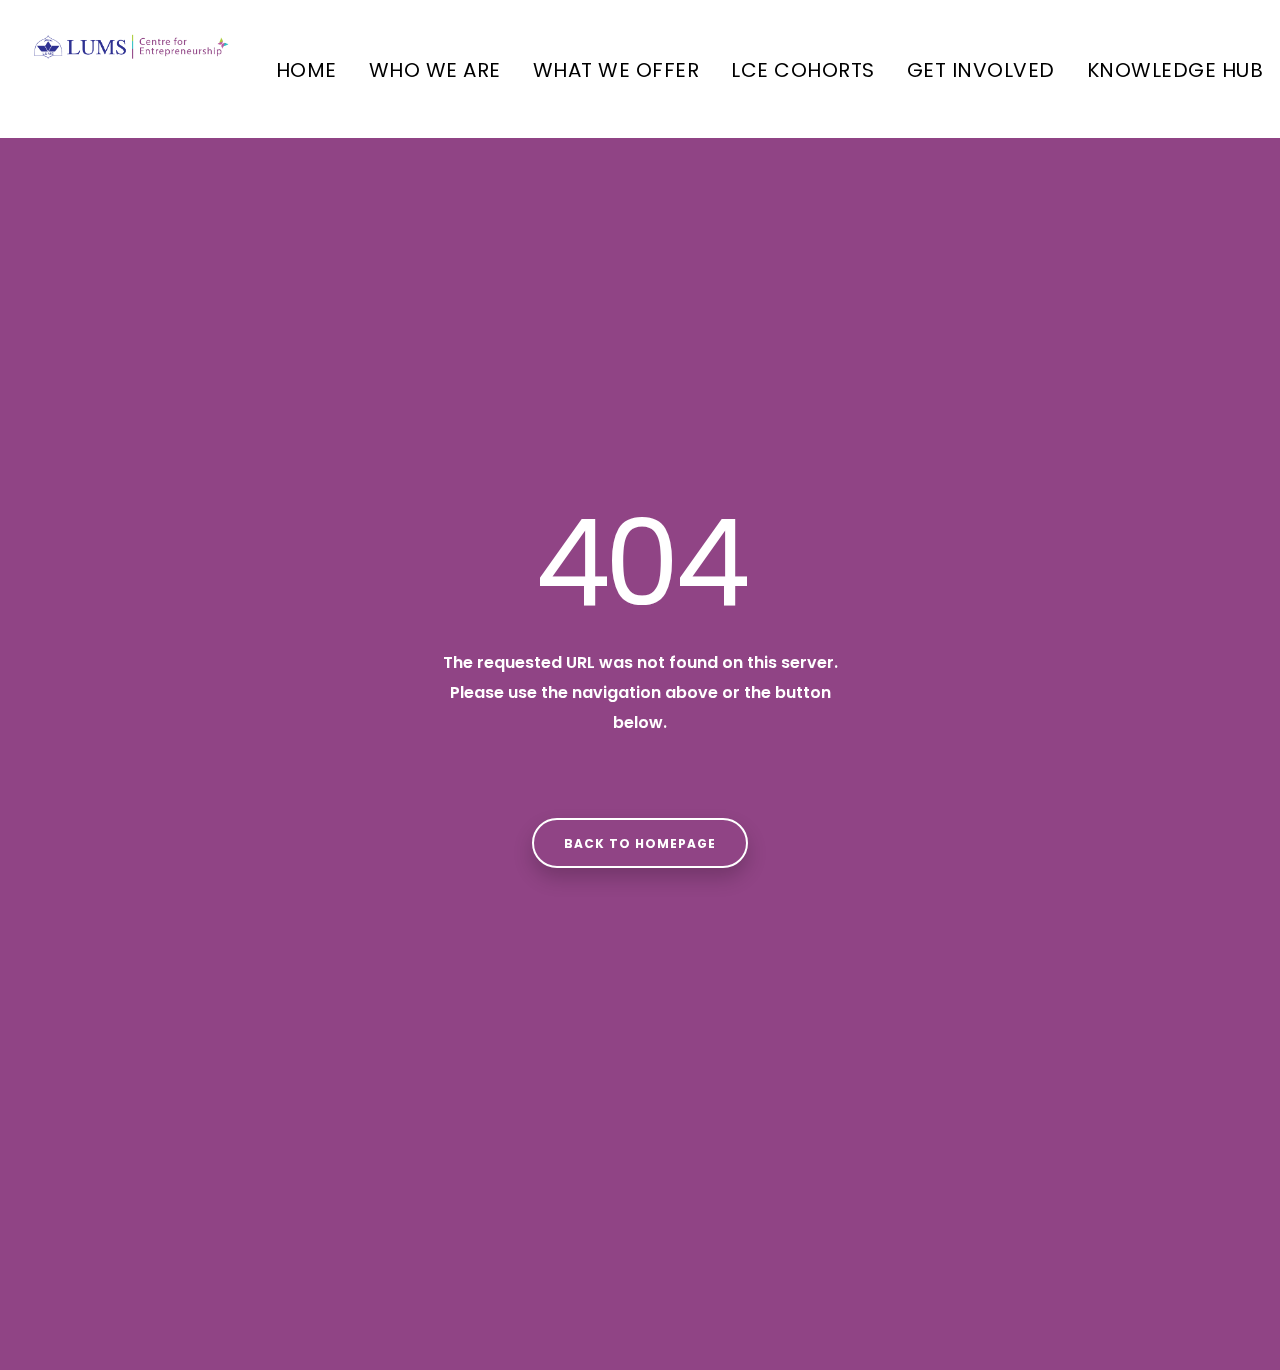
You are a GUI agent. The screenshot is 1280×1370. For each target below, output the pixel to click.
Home (306, 70)
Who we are (435, 70)
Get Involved (981, 70)
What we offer (616, 70)
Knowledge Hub (1175, 70)
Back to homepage (640, 843)
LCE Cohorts (803, 70)
